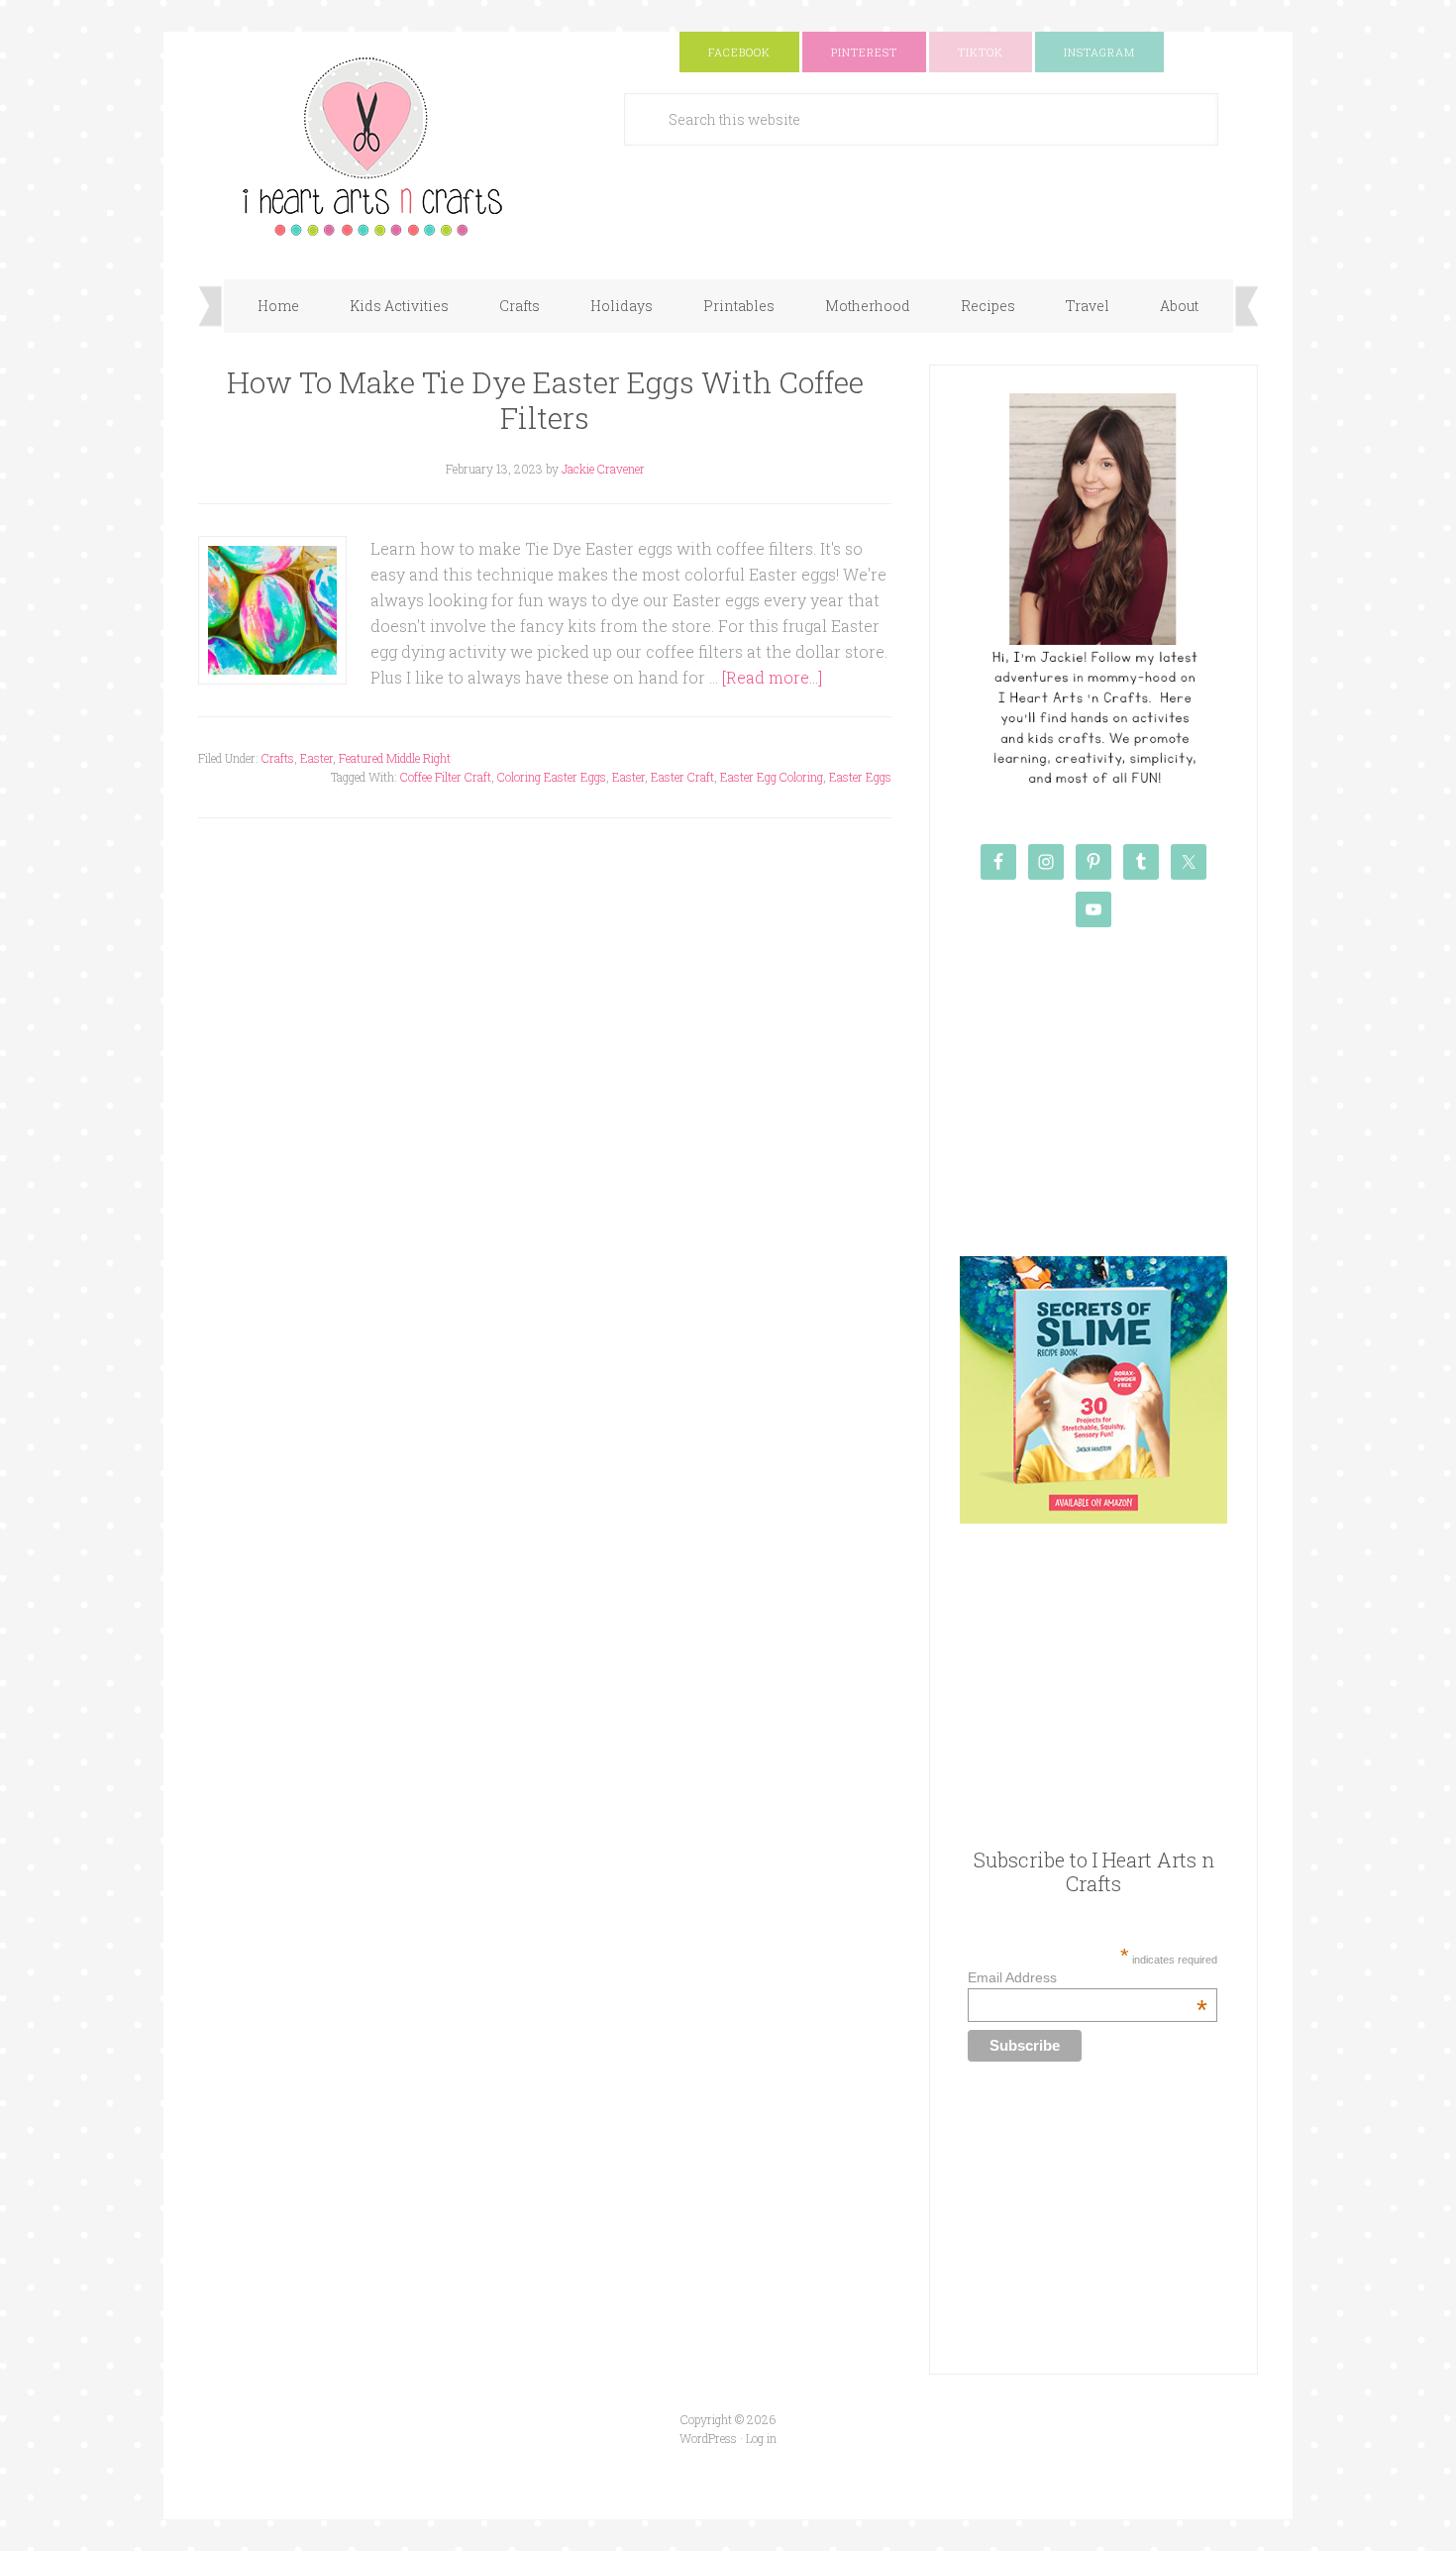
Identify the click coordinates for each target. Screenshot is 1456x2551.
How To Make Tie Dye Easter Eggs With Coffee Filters (545, 400)
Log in (761, 2438)
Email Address (1087, 1977)
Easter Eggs (860, 777)
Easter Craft (682, 777)
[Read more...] (772, 677)
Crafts (278, 758)
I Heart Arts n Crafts (396, 146)
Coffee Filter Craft (446, 777)
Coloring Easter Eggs (552, 777)
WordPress (708, 2438)
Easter (316, 758)
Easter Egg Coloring (772, 777)
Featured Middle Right (395, 758)
